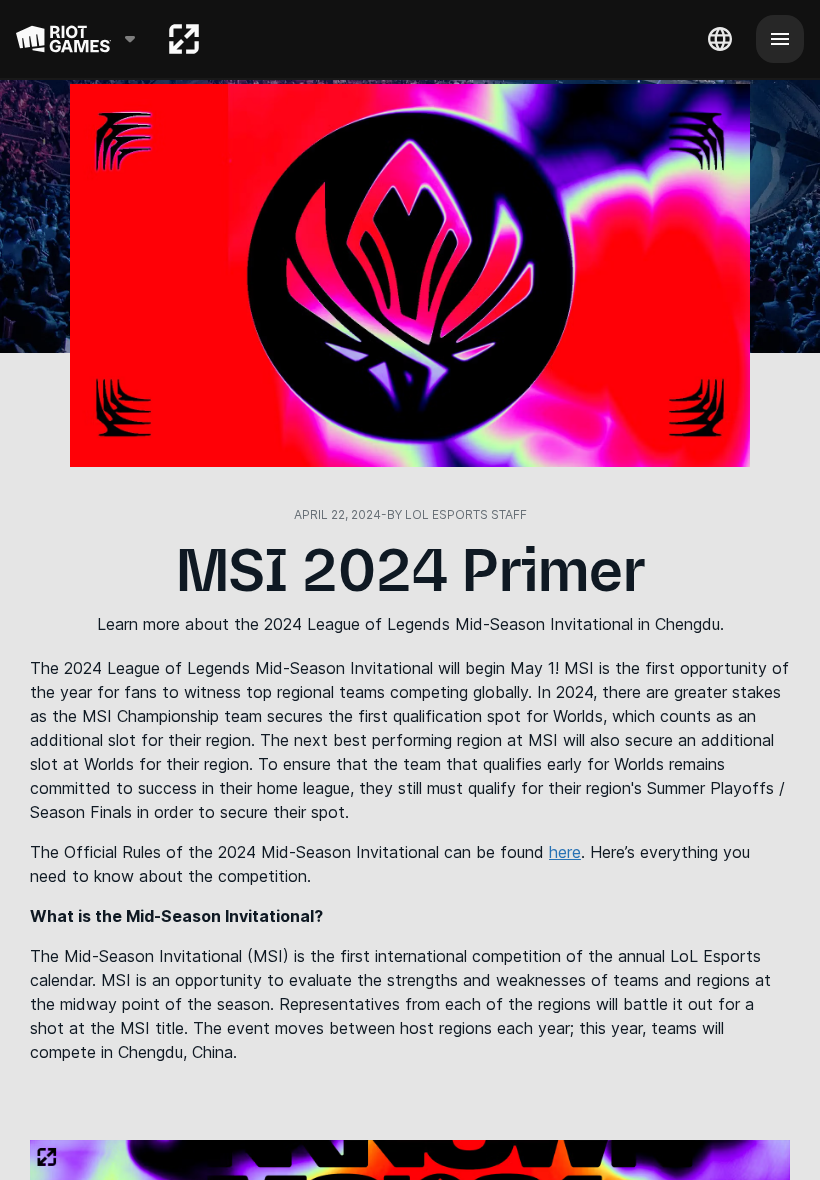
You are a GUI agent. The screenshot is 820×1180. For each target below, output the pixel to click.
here (565, 852)
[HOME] (184, 39)
